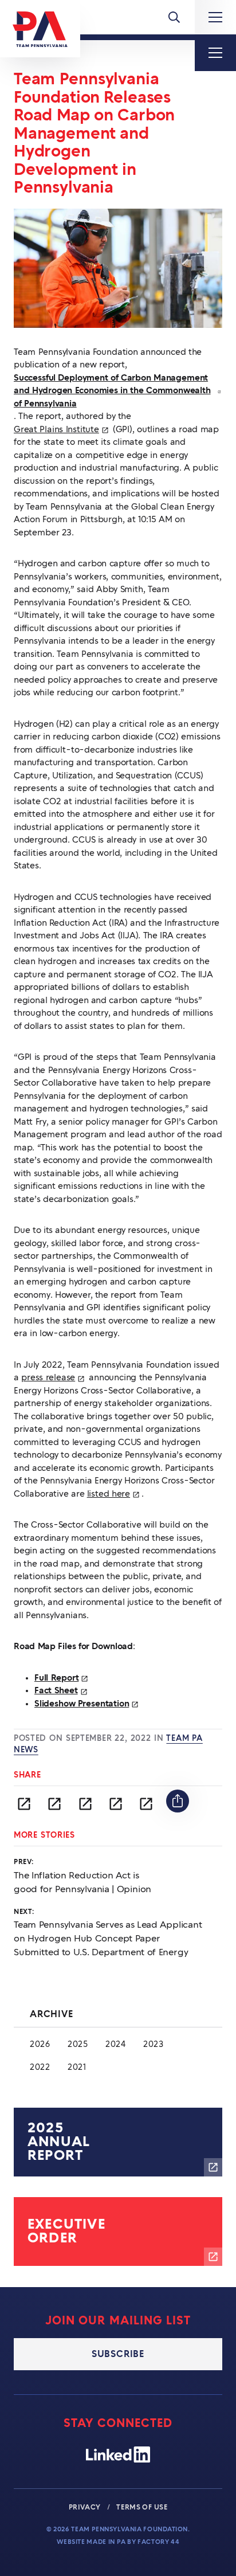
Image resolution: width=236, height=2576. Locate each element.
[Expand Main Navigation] (215, 17)
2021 (77, 2068)
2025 (78, 2045)
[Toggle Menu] (174, 17)
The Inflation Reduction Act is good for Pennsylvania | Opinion (82, 1882)
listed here (114, 1496)
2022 (40, 2068)
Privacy (86, 2507)
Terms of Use (142, 2507)
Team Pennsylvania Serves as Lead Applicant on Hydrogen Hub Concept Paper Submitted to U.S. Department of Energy (108, 1939)
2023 (154, 2045)
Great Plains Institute (62, 431)
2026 (40, 2045)
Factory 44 (158, 2542)
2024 (116, 2045)
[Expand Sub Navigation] (215, 53)
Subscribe (118, 2354)
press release (54, 1379)
